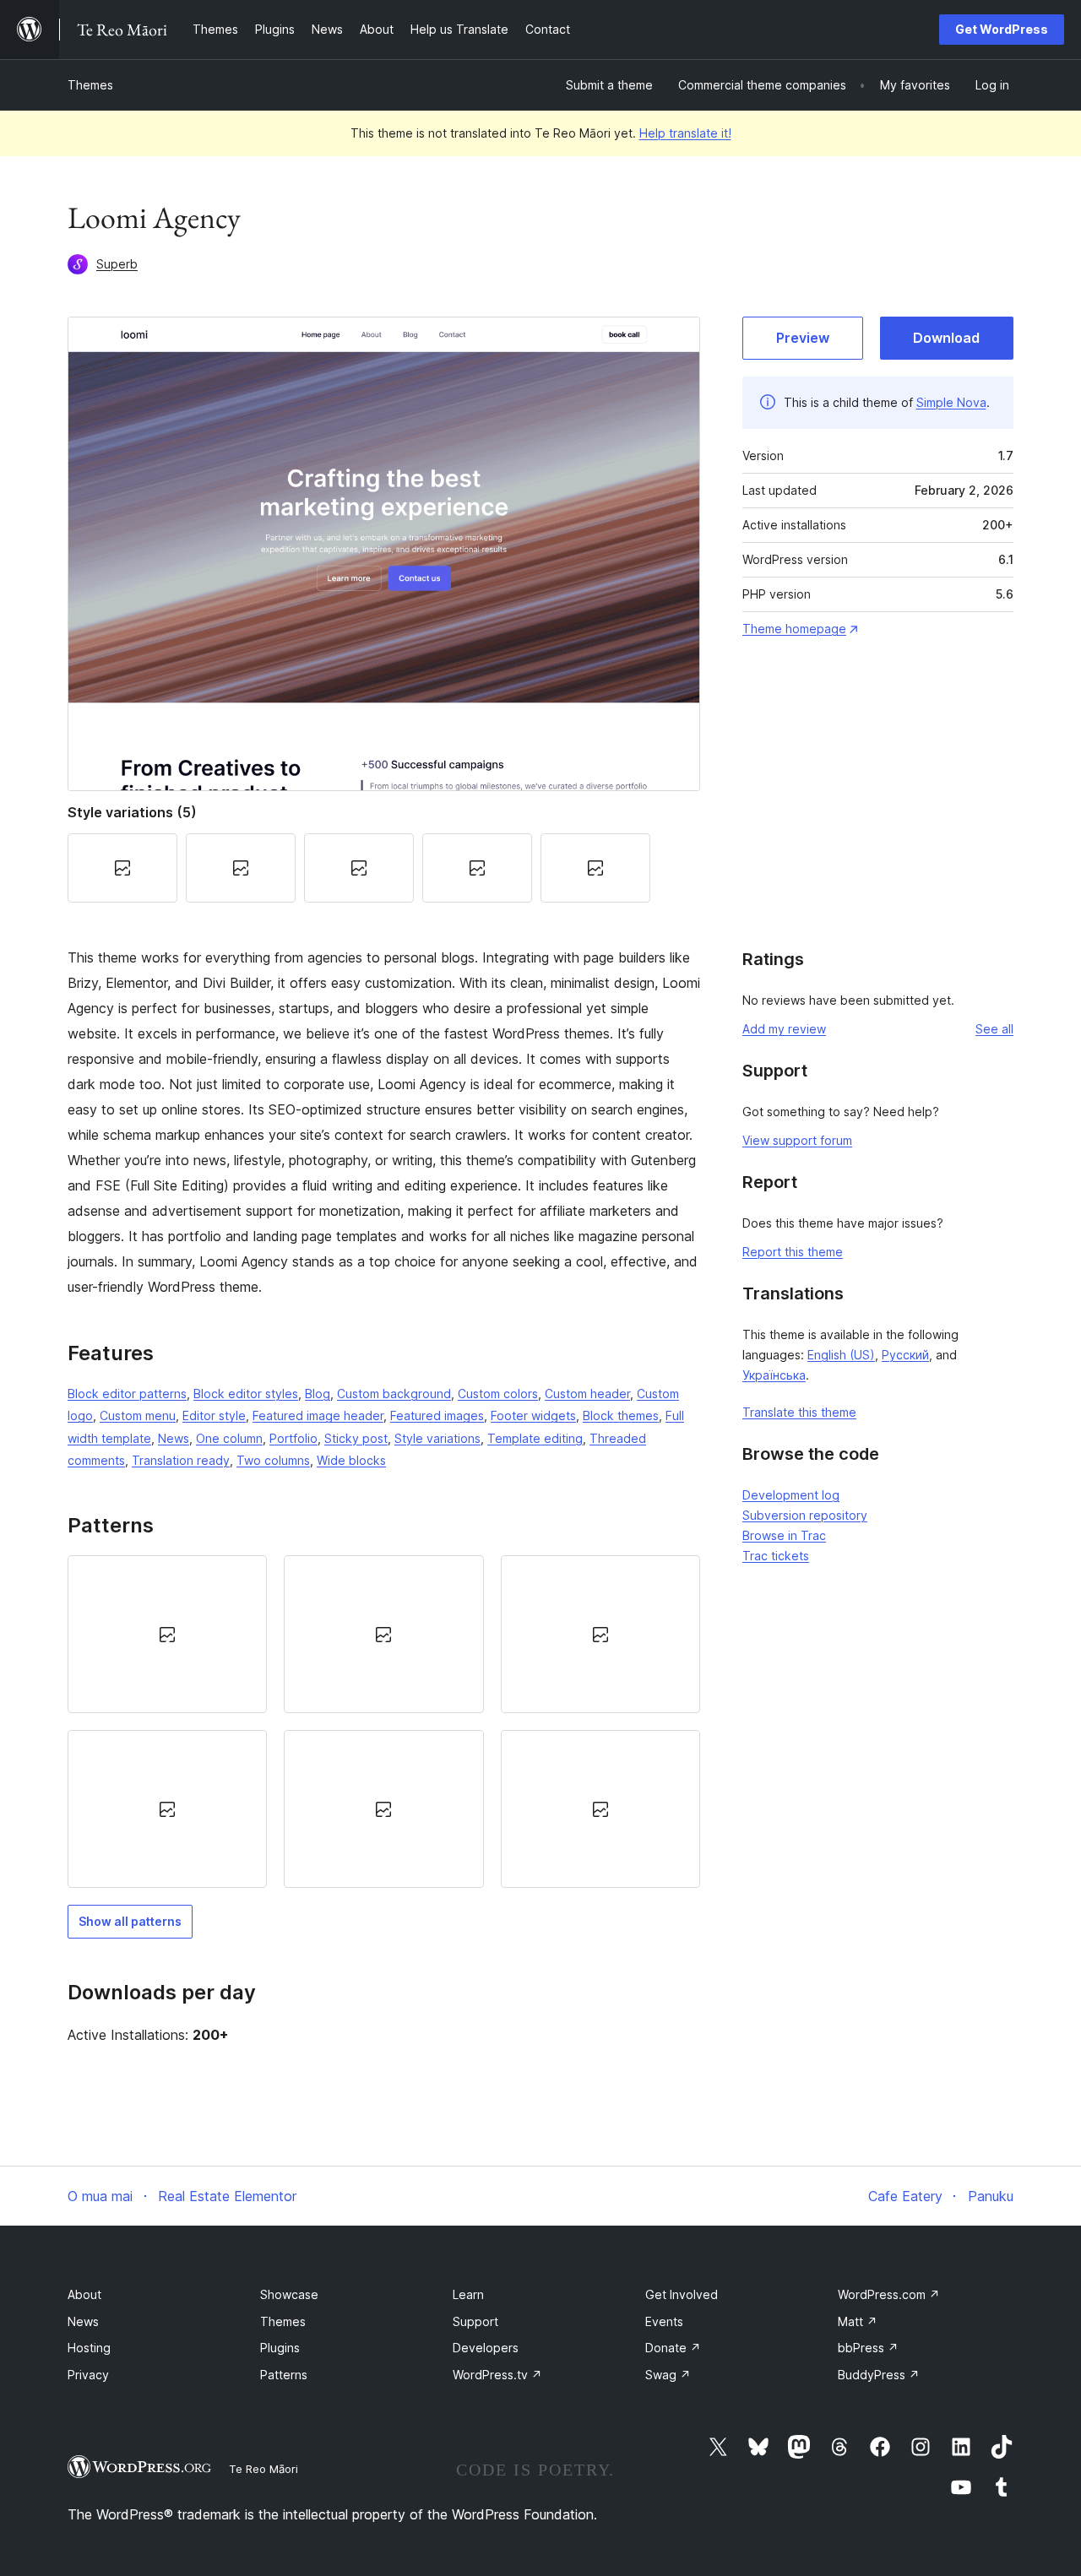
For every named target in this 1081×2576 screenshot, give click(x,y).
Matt (858, 2321)
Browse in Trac (784, 1535)
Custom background (394, 1394)
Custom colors (498, 1394)
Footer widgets (533, 1415)
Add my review (784, 1029)
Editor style (214, 1415)
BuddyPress (879, 2375)
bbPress (868, 2348)
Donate (673, 2348)
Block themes (621, 1415)
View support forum (797, 1140)
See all (994, 1029)
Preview (803, 338)
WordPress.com (889, 2294)
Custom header (587, 1394)
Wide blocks (351, 1460)
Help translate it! (685, 133)
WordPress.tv (497, 2375)
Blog (318, 1394)
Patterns (284, 2375)
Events (664, 2321)
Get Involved (682, 2294)
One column (229, 1438)
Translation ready (181, 1460)
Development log (791, 1495)
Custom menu (138, 1415)
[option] (167, 1634)
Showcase (289, 2294)
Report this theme (793, 1252)
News (174, 1438)
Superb (117, 264)
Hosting (89, 2348)
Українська (774, 1375)
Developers (486, 2348)
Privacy (88, 2375)
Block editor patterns (127, 1394)
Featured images (437, 1415)
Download (946, 338)
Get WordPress (1002, 29)
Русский (905, 1355)
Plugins (280, 2348)
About (84, 2294)
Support (475, 2321)
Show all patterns (130, 1921)
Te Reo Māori (263, 2469)
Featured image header (318, 1415)
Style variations (437, 1438)
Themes (90, 85)
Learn (468, 2294)
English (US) (841, 1355)
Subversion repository (805, 1515)
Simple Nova (951, 402)
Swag (668, 2375)
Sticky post (356, 1438)
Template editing (535, 1438)
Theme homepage (794, 629)
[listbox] (384, 1722)
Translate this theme (799, 1412)
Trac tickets (776, 1556)
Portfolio (293, 1438)
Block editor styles (246, 1394)
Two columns (273, 1460)
